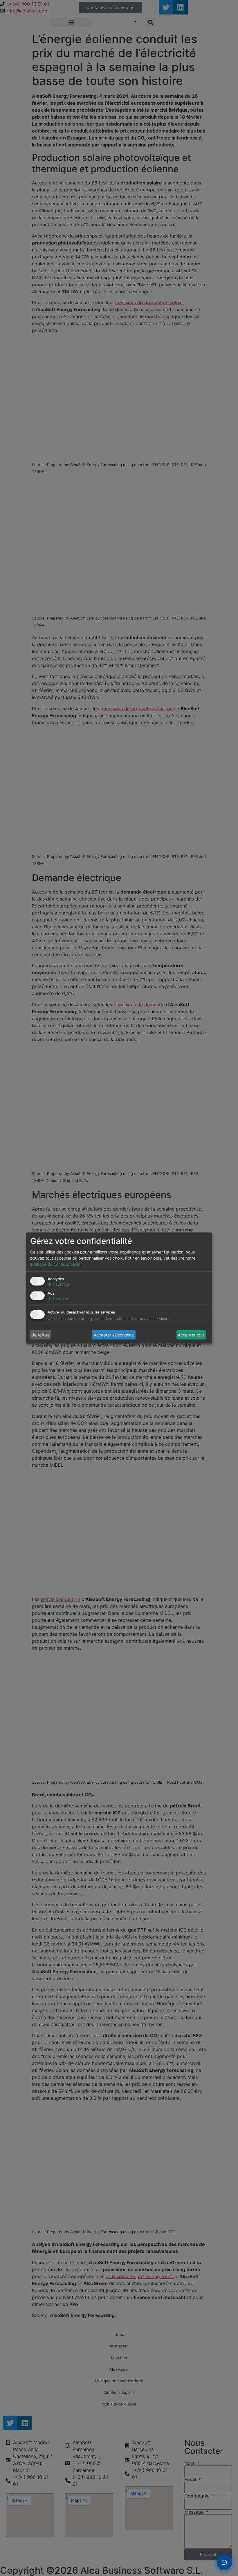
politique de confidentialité (55, 1264)
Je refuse (41, 1335)
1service (58, 1284)
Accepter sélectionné (114, 1335)
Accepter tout (191, 1335)
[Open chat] (224, 2562)
